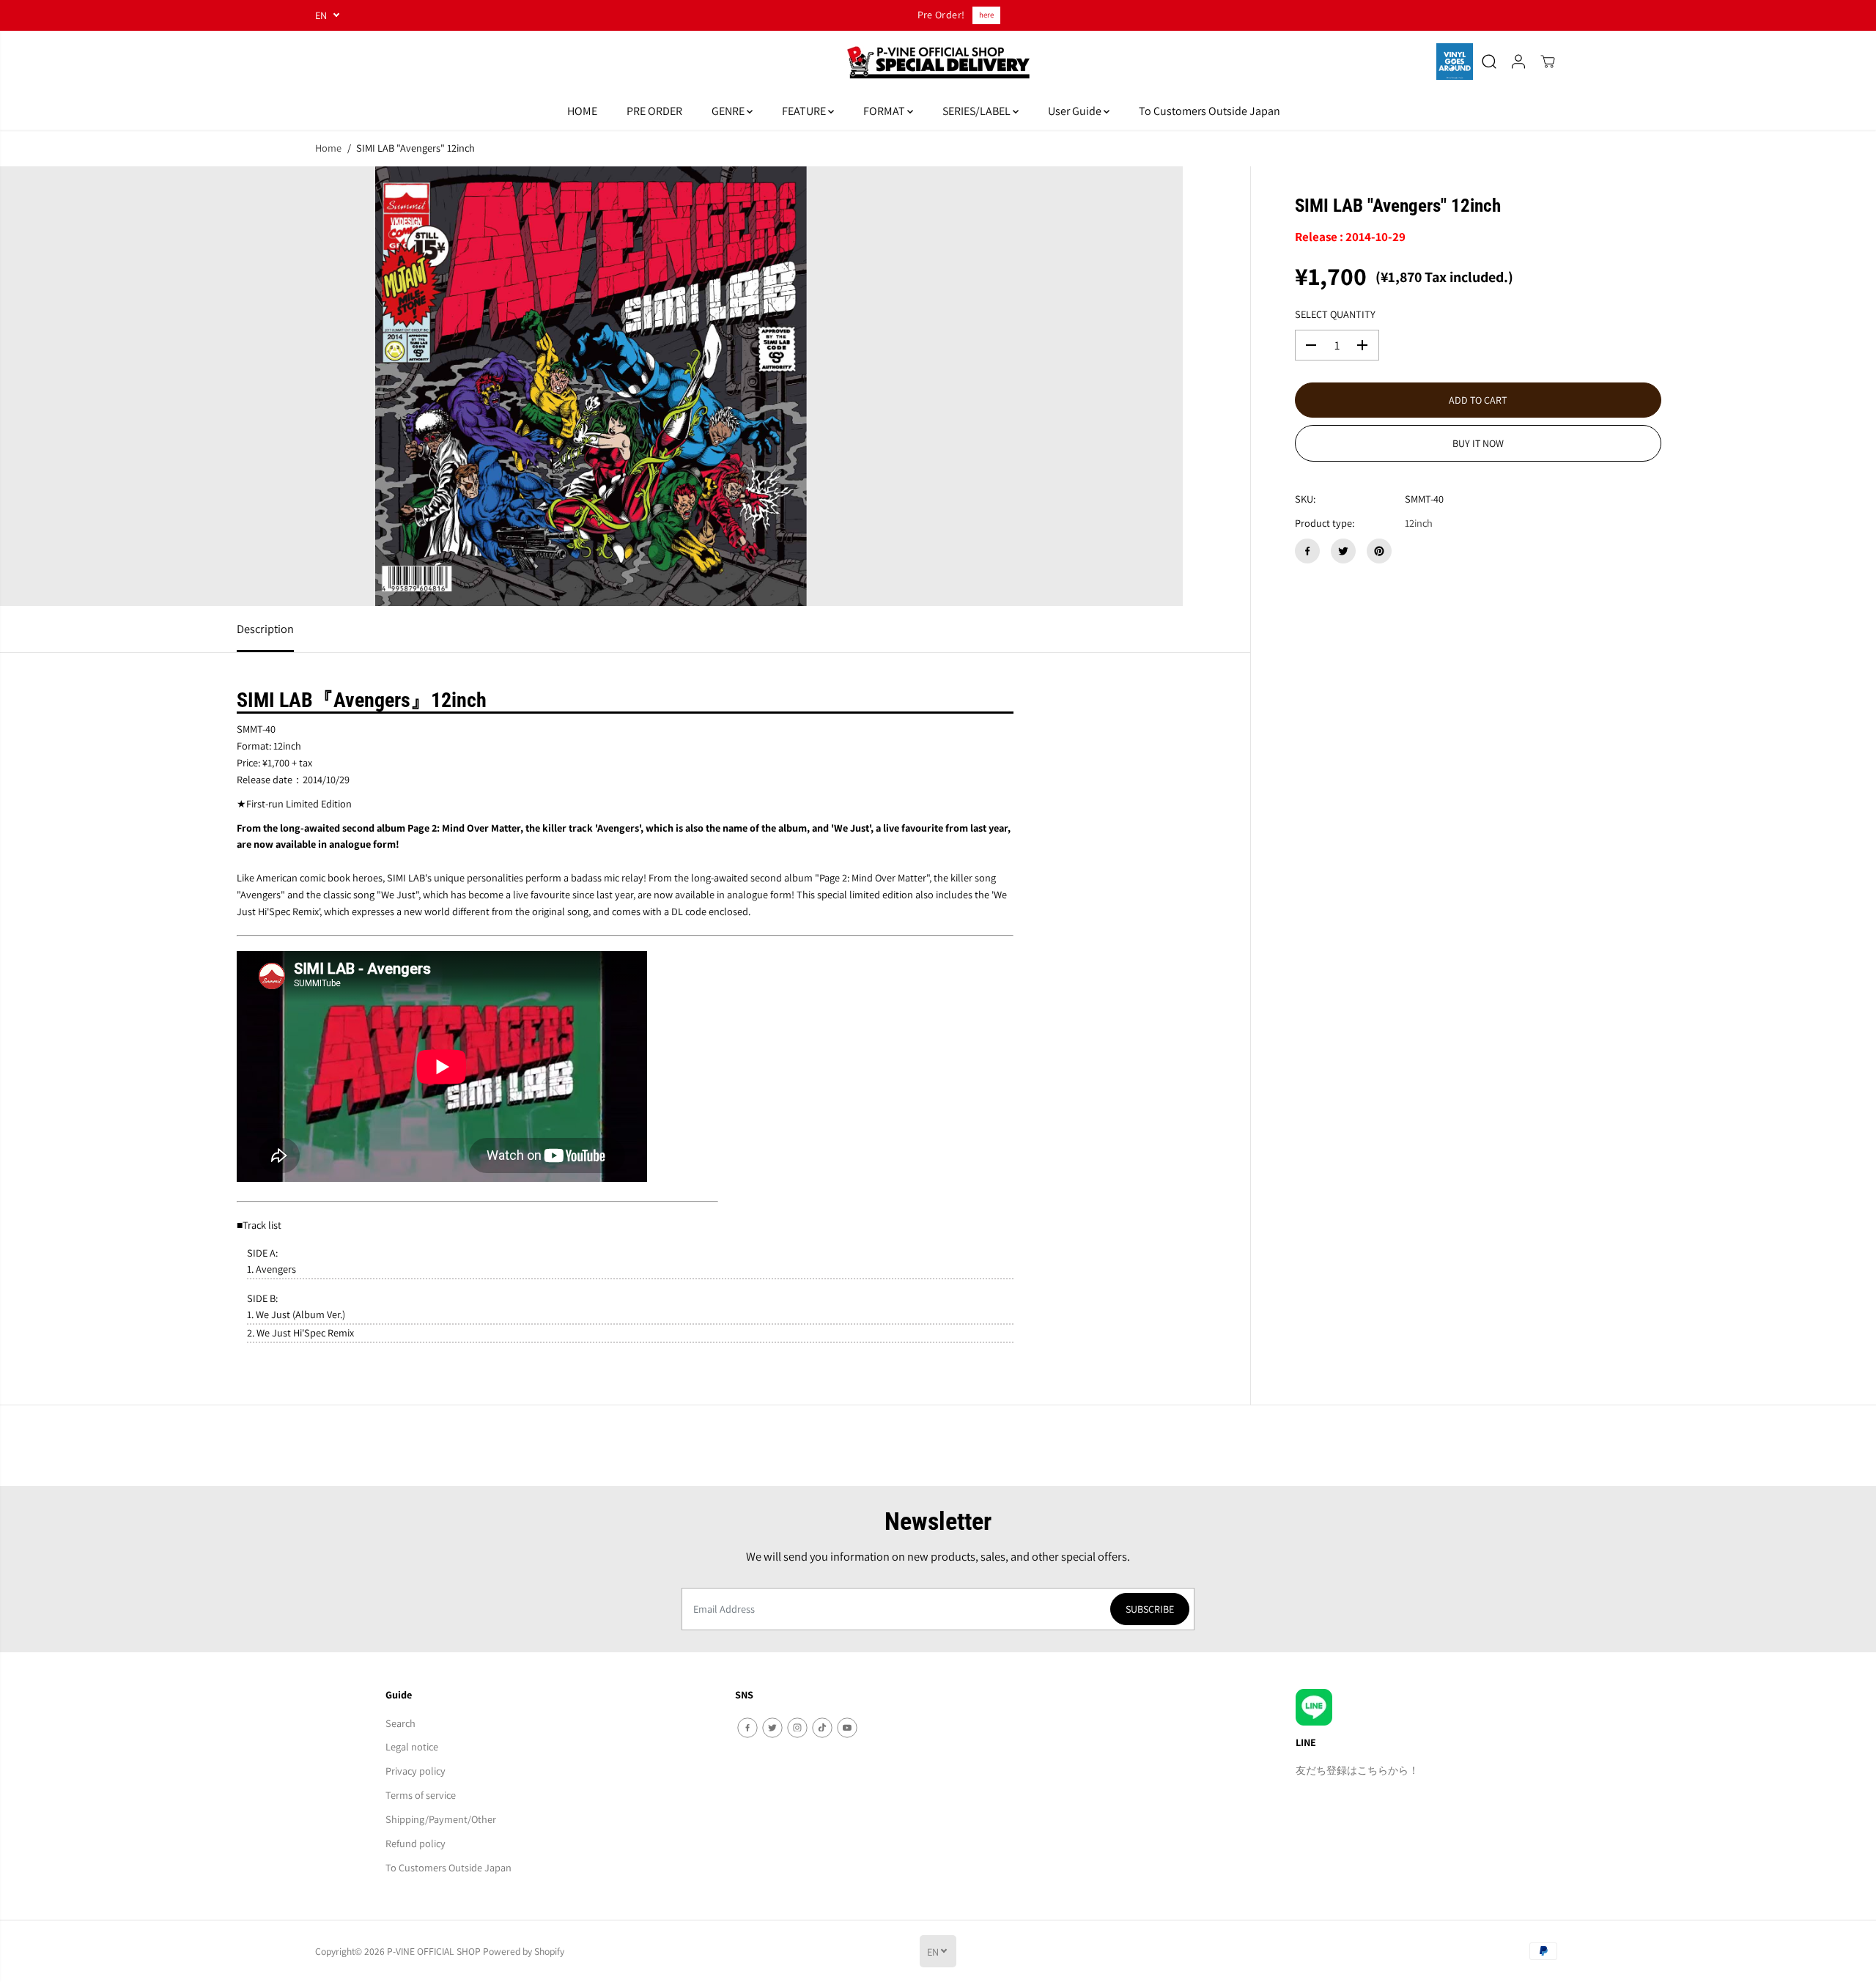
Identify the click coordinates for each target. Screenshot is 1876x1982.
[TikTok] (822, 1728)
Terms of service (421, 1795)
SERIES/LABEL (978, 111)
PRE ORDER (654, 111)
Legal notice (412, 1746)
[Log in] (1518, 62)
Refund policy (416, 1843)
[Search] (1489, 62)
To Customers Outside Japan (1210, 111)
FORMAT (885, 111)
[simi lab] (591, 386)
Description (265, 629)
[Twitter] (1343, 551)
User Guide (1076, 111)
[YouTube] (847, 1728)
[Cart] (1548, 62)
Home (328, 148)
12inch (1419, 523)
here (986, 15)
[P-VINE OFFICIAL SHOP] (938, 62)
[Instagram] (797, 1728)
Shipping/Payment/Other (441, 1819)
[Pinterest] (1379, 551)
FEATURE (805, 111)
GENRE (729, 111)
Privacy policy (416, 1771)
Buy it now (1478, 443)
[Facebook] (1307, 551)
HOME (582, 111)
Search (400, 1723)
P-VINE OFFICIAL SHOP (434, 1951)
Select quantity (1335, 314)
